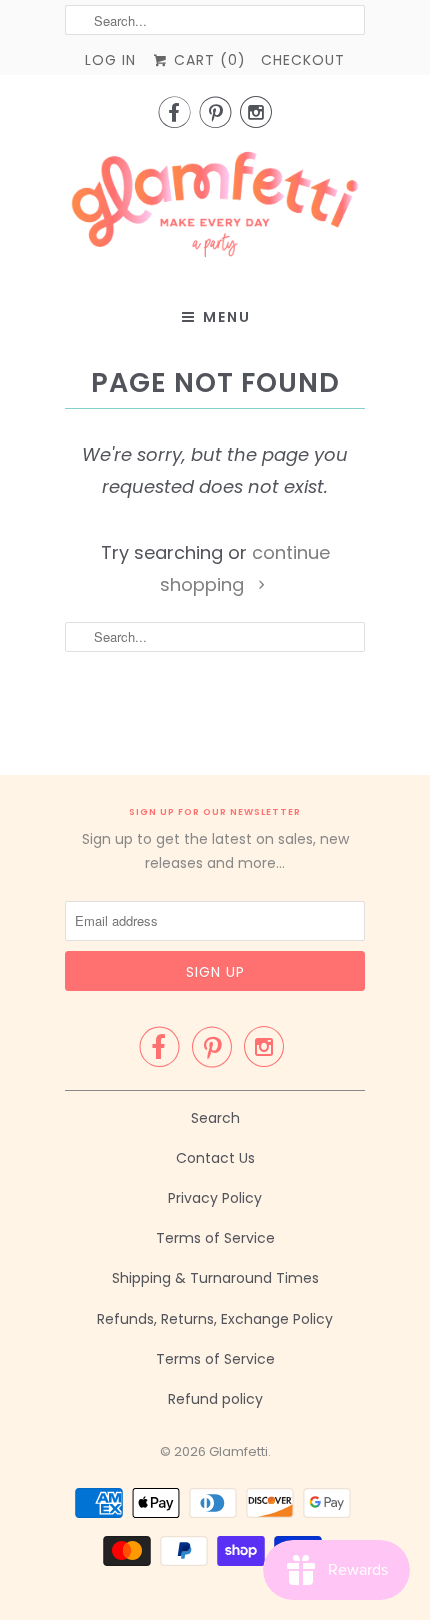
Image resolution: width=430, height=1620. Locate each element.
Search (215, 1118)
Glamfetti (238, 1451)
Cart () (207, 60)
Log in (110, 60)
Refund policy (215, 1399)
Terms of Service (215, 1238)
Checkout (303, 60)
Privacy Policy (215, 1198)
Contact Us (215, 1158)
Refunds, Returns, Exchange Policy (215, 1319)
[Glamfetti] (215, 210)
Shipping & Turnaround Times (215, 1278)
